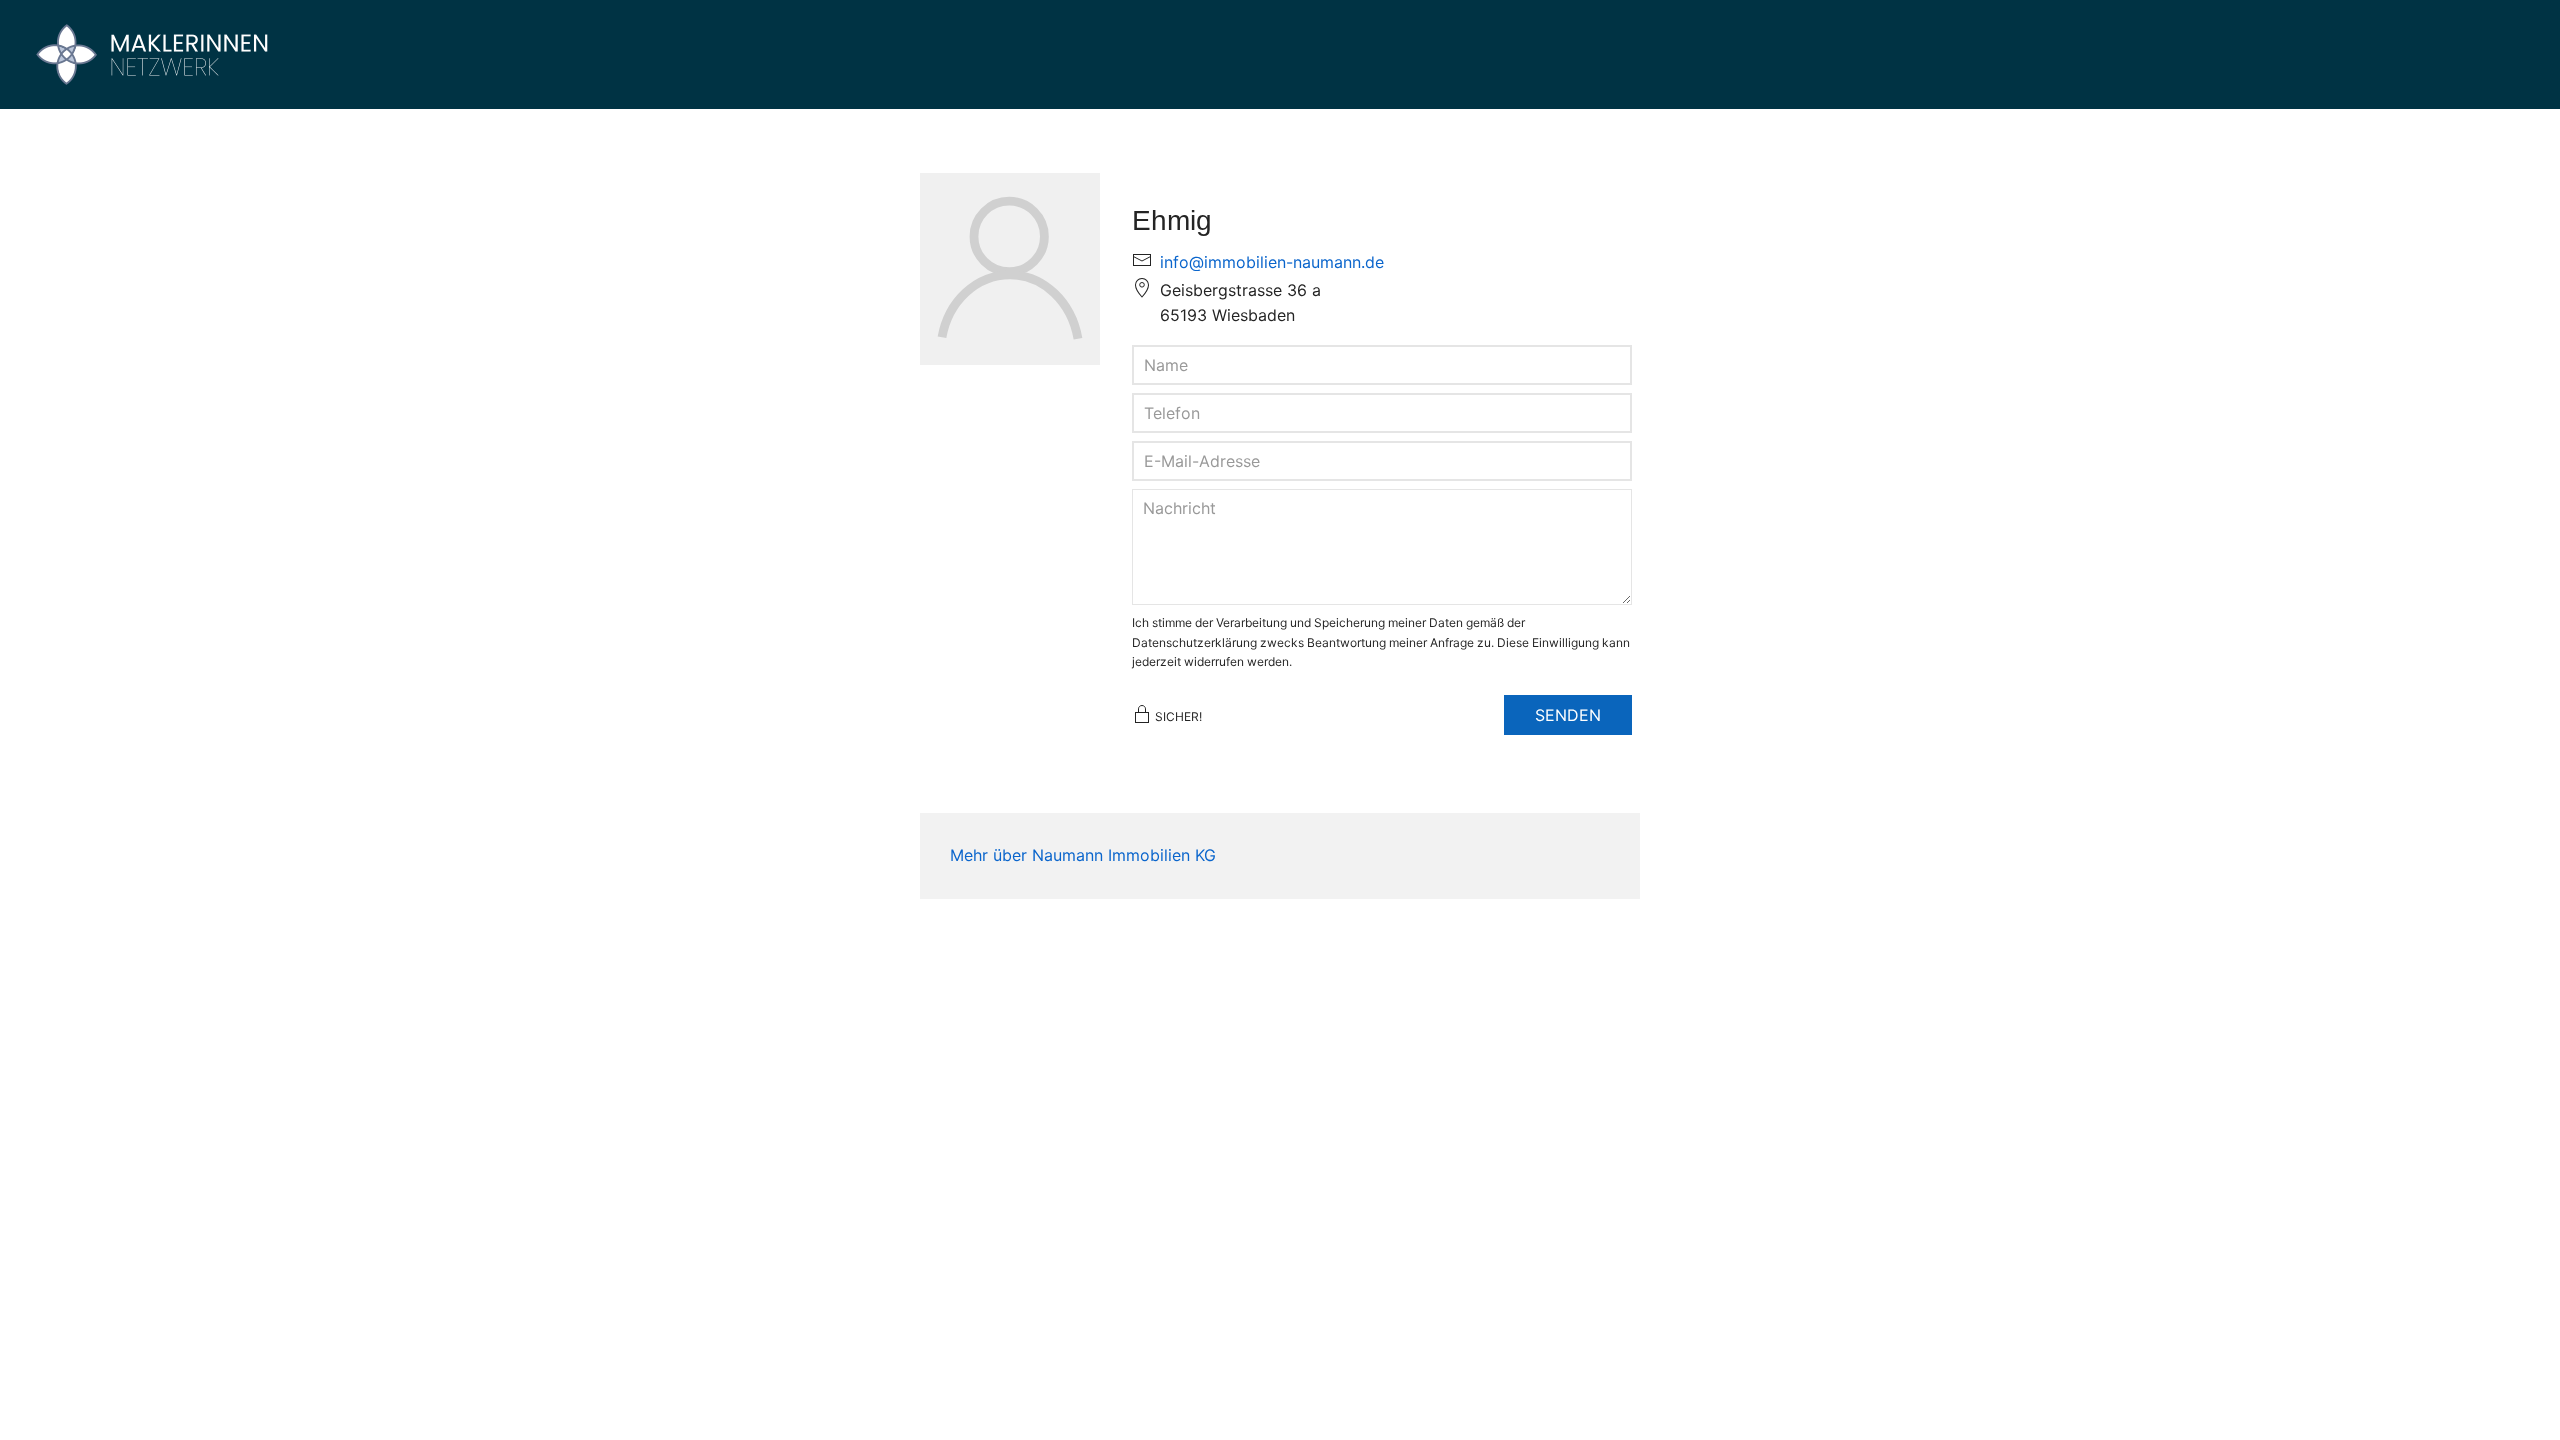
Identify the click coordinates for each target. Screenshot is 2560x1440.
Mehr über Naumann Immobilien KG (1083, 855)
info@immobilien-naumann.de (1272, 262)
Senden (1568, 715)
